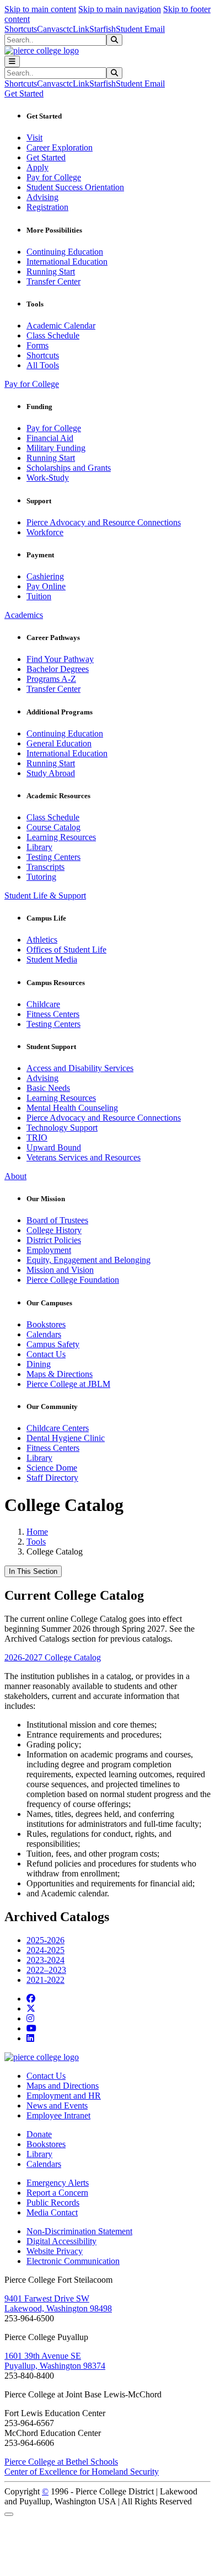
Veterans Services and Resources (84, 1157)
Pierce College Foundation (73, 1280)
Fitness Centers (53, 1014)
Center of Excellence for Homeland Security (82, 2472)
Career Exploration (60, 147)
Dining (39, 1364)
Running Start (51, 271)
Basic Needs (48, 1088)
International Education (67, 262)
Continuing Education (65, 252)
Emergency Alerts (58, 2183)
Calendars (44, 1334)
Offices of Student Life (66, 950)
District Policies (54, 1240)
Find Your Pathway (60, 659)
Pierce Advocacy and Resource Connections (104, 522)
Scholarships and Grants (69, 468)
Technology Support (62, 1128)
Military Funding (56, 448)
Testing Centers (53, 857)
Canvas (50, 29)
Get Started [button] (24, 93)
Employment (49, 1250)
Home (37, 1532)
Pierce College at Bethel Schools (61, 2462)
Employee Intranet (58, 2115)
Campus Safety (53, 1344)
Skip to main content (40, 9)
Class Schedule (53, 335)
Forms (37, 345)
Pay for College (54, 177)
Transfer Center (53, 281)
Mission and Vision (60, 1270)
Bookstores (46, 1324)
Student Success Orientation (75, 187)
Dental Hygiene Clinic (66, 1438)
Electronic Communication (73, 2261)
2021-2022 (45, 1980)
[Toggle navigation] (12, 61)
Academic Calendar (61, 326)
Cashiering (45, 576)
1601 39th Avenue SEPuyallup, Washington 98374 (55, 2361)
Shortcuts (21, 29)
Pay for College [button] (32, 384)
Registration (47, 207)
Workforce (45, 532)
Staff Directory (52, 1478)
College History (54, 1230)
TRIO (37, 1138)
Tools (36, 1542)
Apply (37, 167)
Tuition (39, 596)
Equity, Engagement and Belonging (88, 1260)
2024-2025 (45, 1950)
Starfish (103, 29)
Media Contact (52, 2212)
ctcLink (76, 29)
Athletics (42, 940)
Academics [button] (24, 615)
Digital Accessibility (61, 2241)
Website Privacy (55, 2251)
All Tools (43, 365)
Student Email (140, 29)
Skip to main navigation (120, 9)
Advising (42, 197)
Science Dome (52, 1468)
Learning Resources (61, 837)
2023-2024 (45, 1960)
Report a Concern (57, 2193)
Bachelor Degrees (58, 669)
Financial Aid (50, 438)
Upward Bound (54, 1147)
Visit (34, 138)
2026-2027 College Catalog (53, 1657)
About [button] (15, 1176)
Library (39, 847)
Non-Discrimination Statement (79, 2231)
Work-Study (48, 478)
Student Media (52, 959)
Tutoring (41, 877)
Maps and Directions (63, 2086)
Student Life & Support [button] (45, 896)
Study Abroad (51, 773)
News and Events (57, 2106)
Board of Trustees (57, 1220)
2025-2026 (45, 1940)
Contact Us (46, 1354)
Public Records (53, 2203)
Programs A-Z (51, 679)
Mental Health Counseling (72, 1108)
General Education (59, 743)
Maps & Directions (60, 1374)
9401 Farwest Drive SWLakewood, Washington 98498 (58, 2303)
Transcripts (45, 867)
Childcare (43, 1004)
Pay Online (46, 586)
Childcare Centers (58, 1428)
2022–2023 (46, 1970)
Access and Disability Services (80, 1068)
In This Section (33, 1571)
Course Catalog (53, 827)
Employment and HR (64, 2096)
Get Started (46, 157)
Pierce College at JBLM (68, 1384)
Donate (39, 2134)
